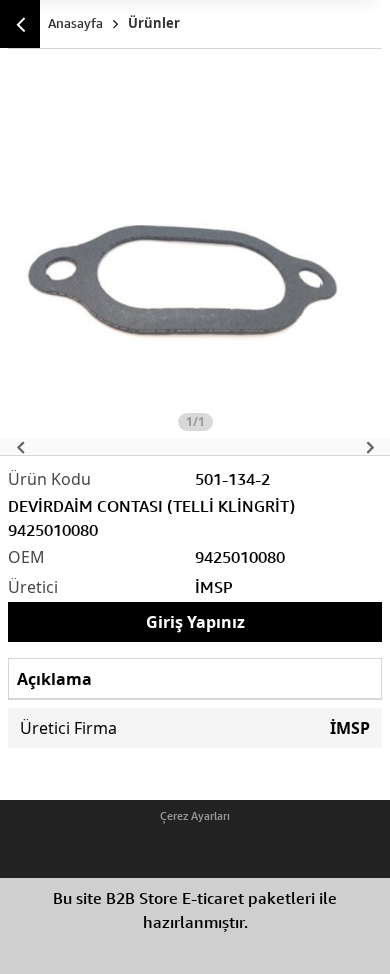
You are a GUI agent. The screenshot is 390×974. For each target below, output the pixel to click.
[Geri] (20, 24)
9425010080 (240, 557)
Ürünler (154, 23)
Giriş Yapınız (195, 622)
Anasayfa (75, 23)
